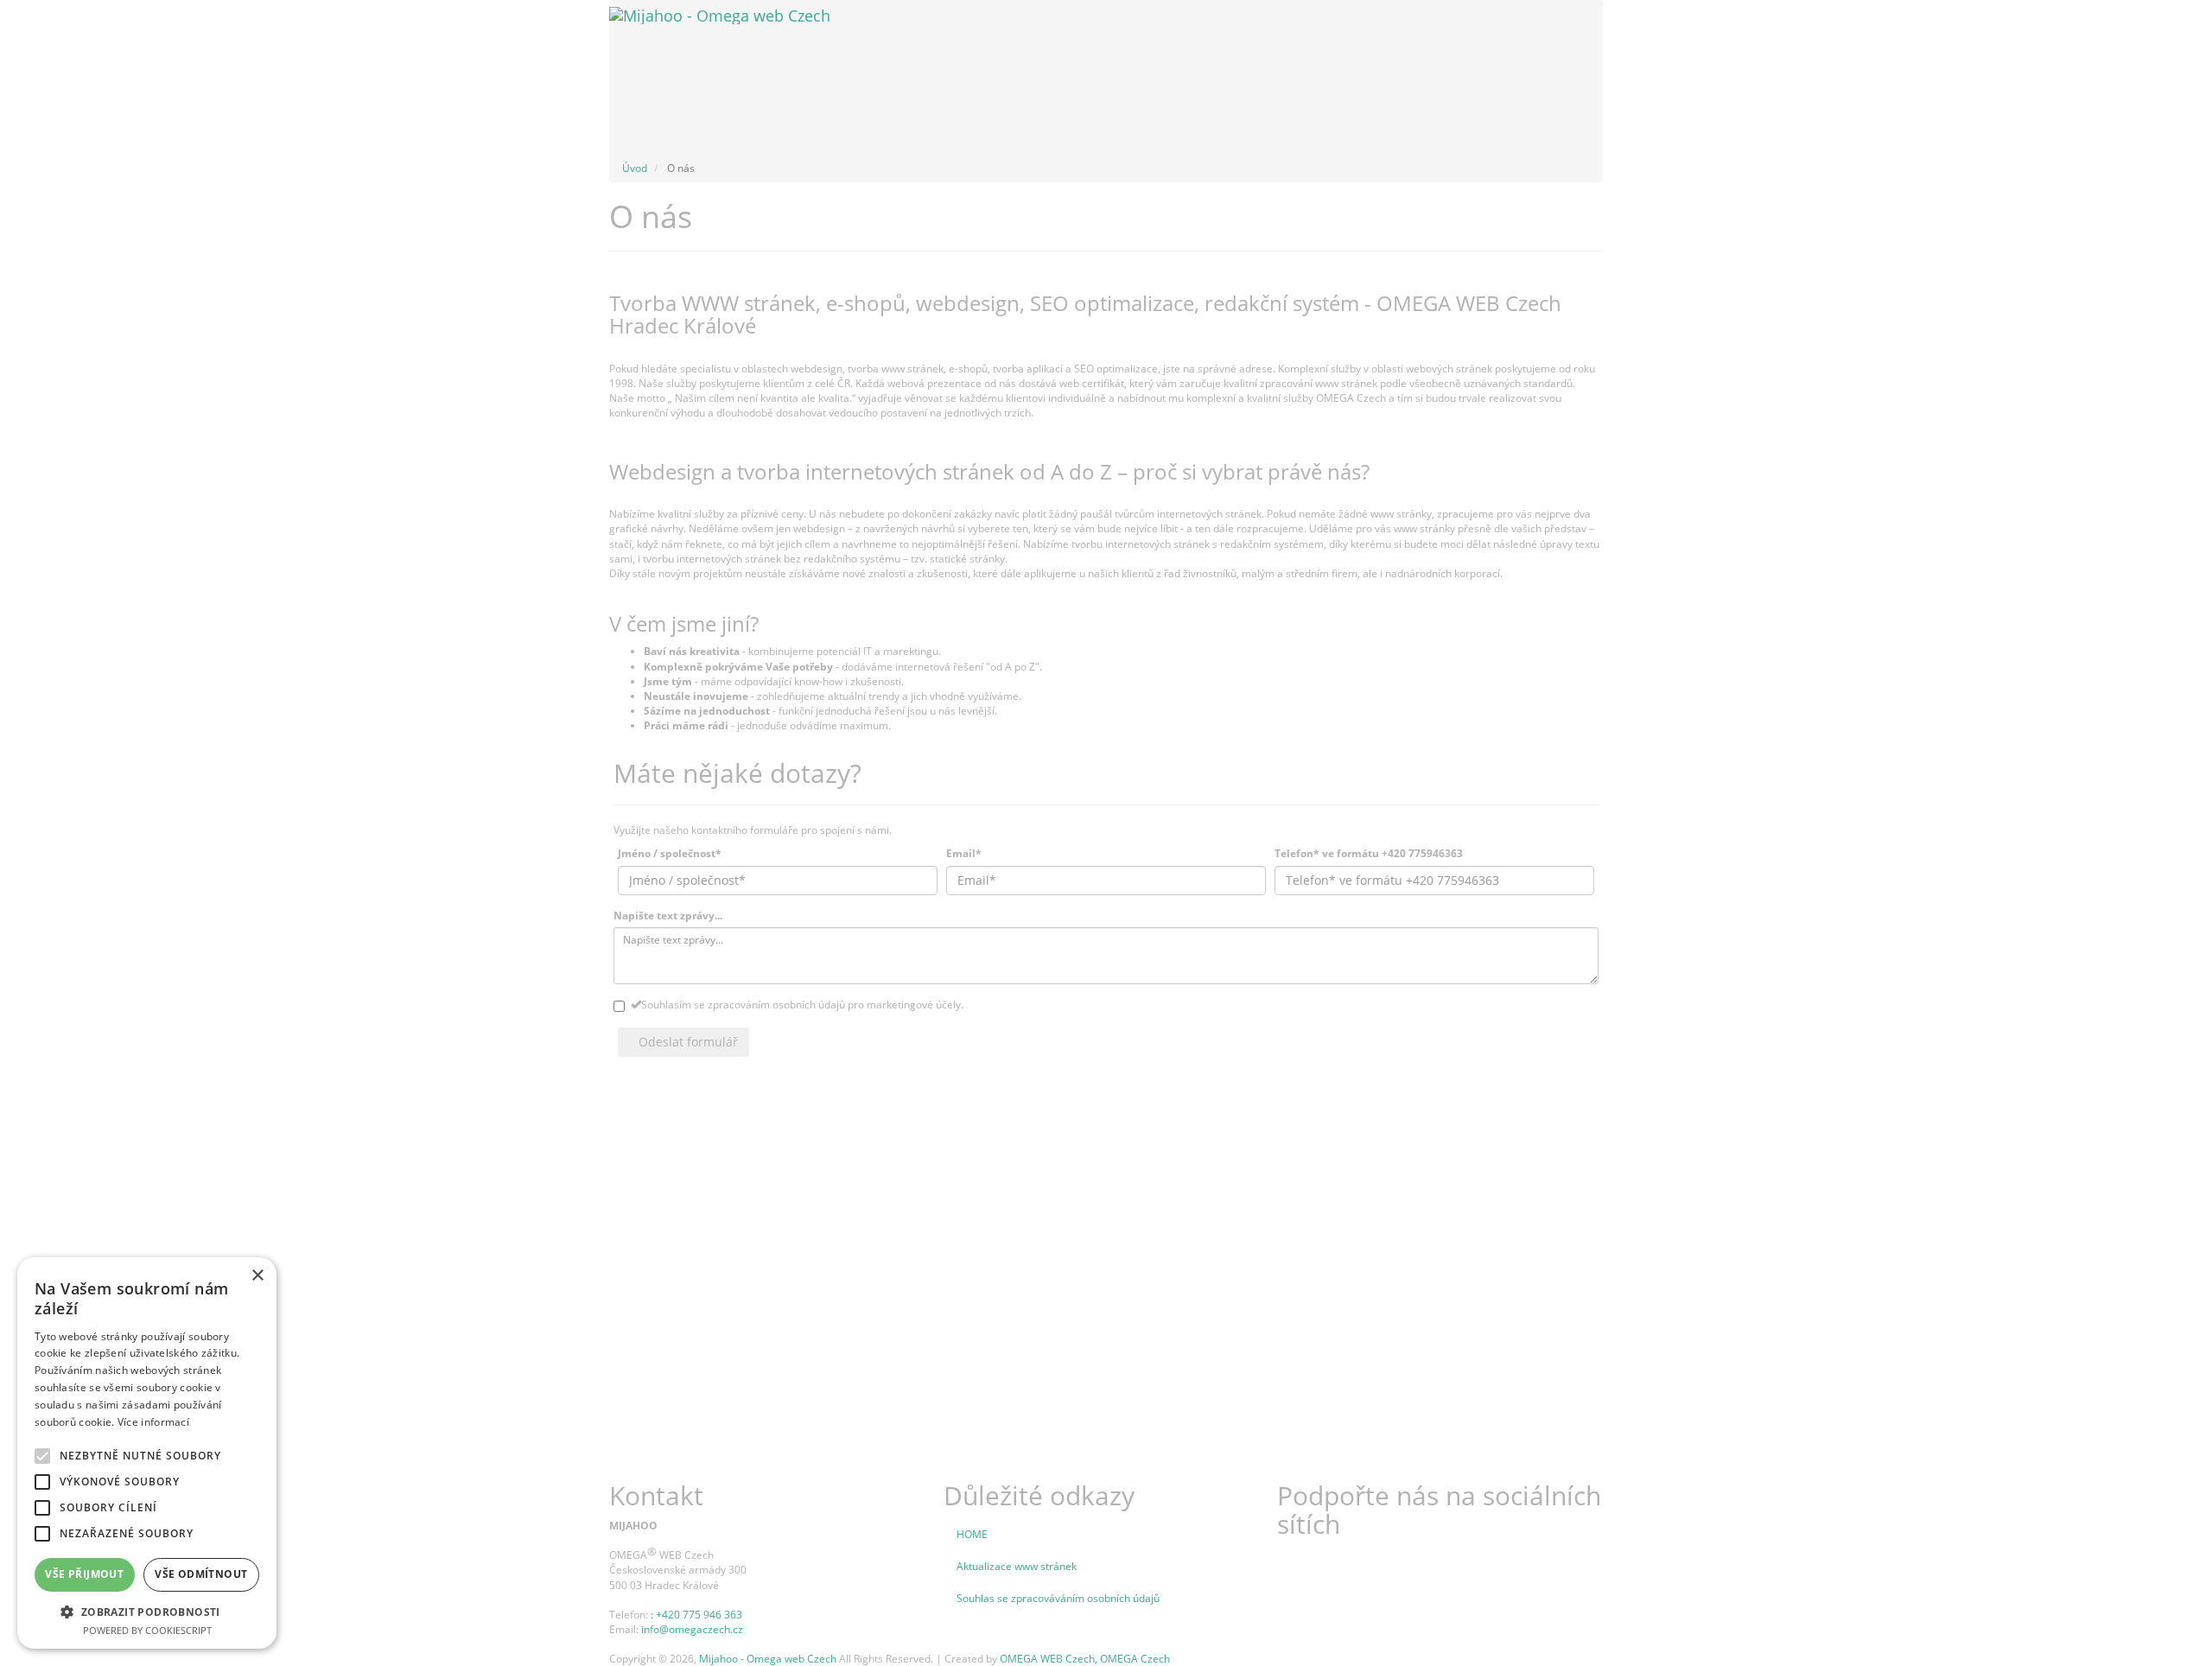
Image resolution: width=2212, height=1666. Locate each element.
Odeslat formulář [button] (688, 1042)
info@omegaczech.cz (692, 1629)
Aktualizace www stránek (1017, 1566)
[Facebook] (1313, 1555)
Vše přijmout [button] (84, 1574)
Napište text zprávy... (668, 916)
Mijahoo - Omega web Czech (768, 1659)
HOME (972, 1534)
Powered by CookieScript (147, 1630)
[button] (147, 1611)
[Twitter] (1288, 1555)
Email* (964, 853)
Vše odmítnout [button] (201, 1574)
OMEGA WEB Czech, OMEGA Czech (1085, 1659)
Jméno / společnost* (670, 853)
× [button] (257, 1276)
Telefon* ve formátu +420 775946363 (1369, 853)
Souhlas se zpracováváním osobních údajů (1058, 1598)
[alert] (147, 1453)
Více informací (153, 1422)
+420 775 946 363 (699, 1615)
